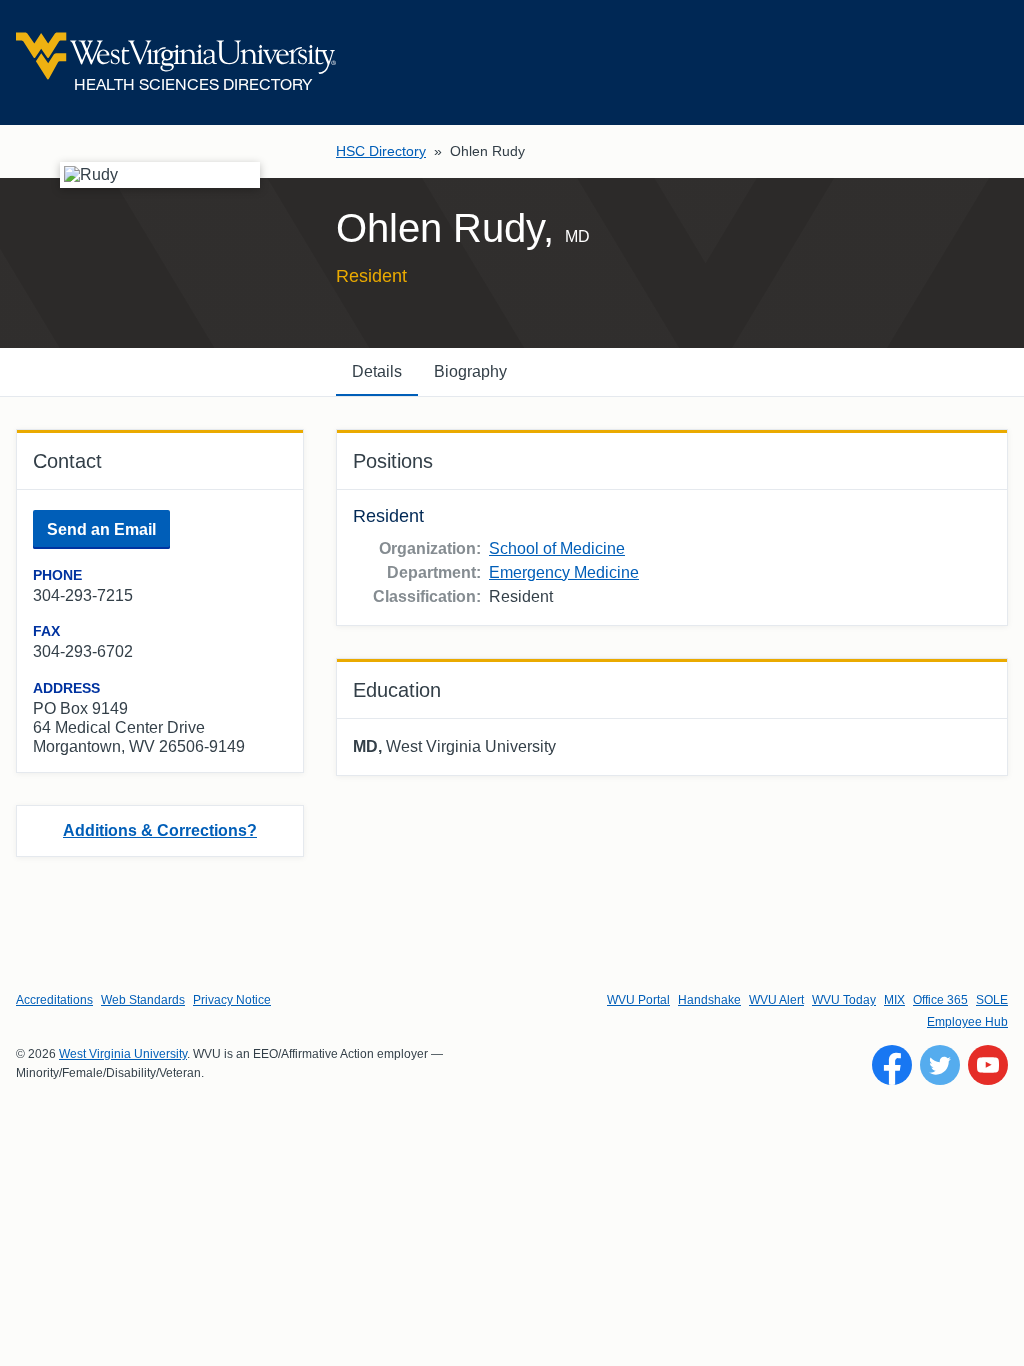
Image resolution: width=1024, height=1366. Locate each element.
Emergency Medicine (564, 572)
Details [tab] (377, 371)
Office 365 (940, 1000)
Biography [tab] (470, 371)
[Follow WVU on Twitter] (940, 1065)
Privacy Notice (232, 1000)
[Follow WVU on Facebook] (892, 1065)
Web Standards (143, 1000)
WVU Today (844, 1000)
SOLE (992, 1000)
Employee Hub (967, 1022)
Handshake (709, 1000)
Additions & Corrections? (160, 830)
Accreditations (54, 1000)
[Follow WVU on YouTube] (988, 1065)
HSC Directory (381, 151)
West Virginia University (123, 1054)
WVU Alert (776, 1000)
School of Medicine (557, 548)
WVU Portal (638, 1000)
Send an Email (101, 529)
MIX (894, 1000)
